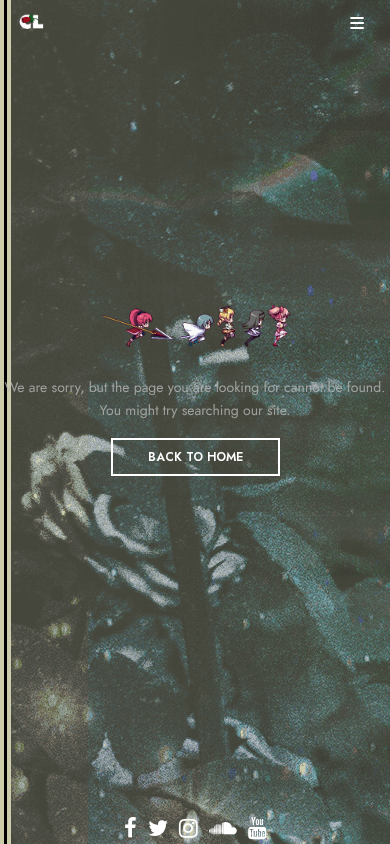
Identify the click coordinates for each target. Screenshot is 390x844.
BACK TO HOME (195, 457)
